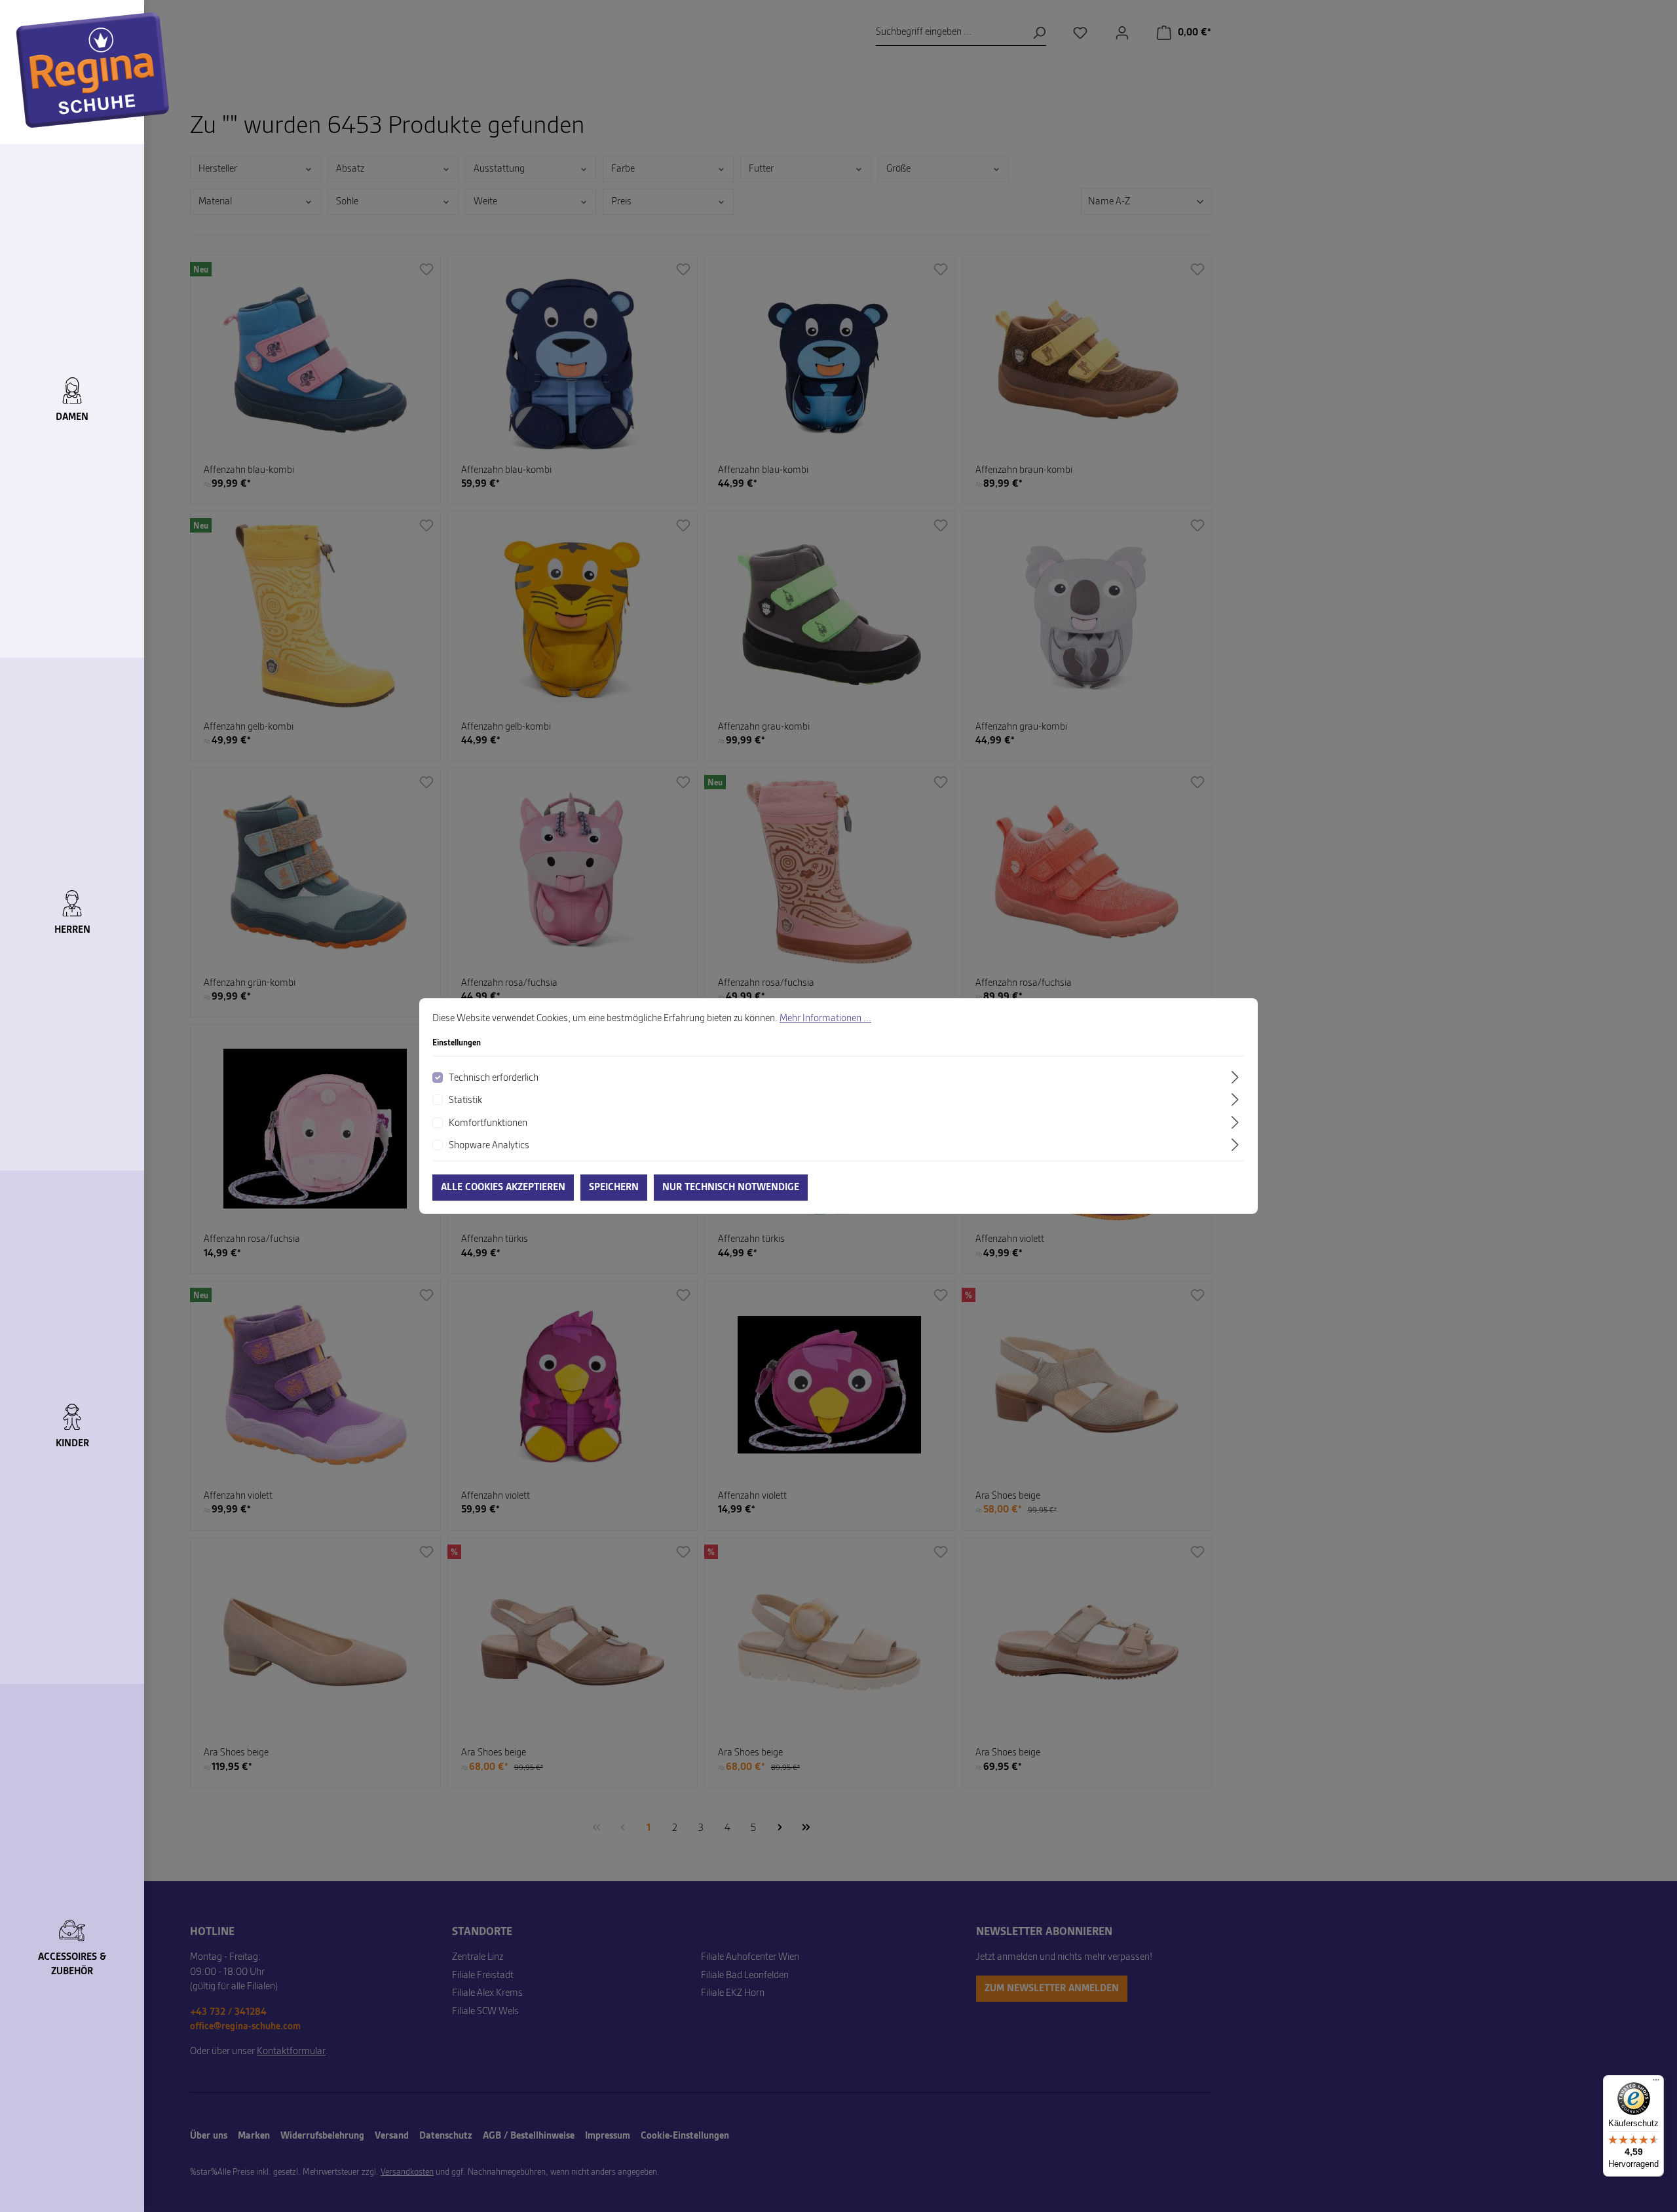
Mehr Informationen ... (825, 1019)
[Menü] (1656, 2083)
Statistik (465, 1100)
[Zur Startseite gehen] (93, 70)
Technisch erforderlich (494, 1078)
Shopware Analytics (489, 1146)
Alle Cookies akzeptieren (503, 1188)
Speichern (614, 1188)
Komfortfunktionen (488, 1123)
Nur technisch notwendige (731, 1188)
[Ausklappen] (1237, 1077)
